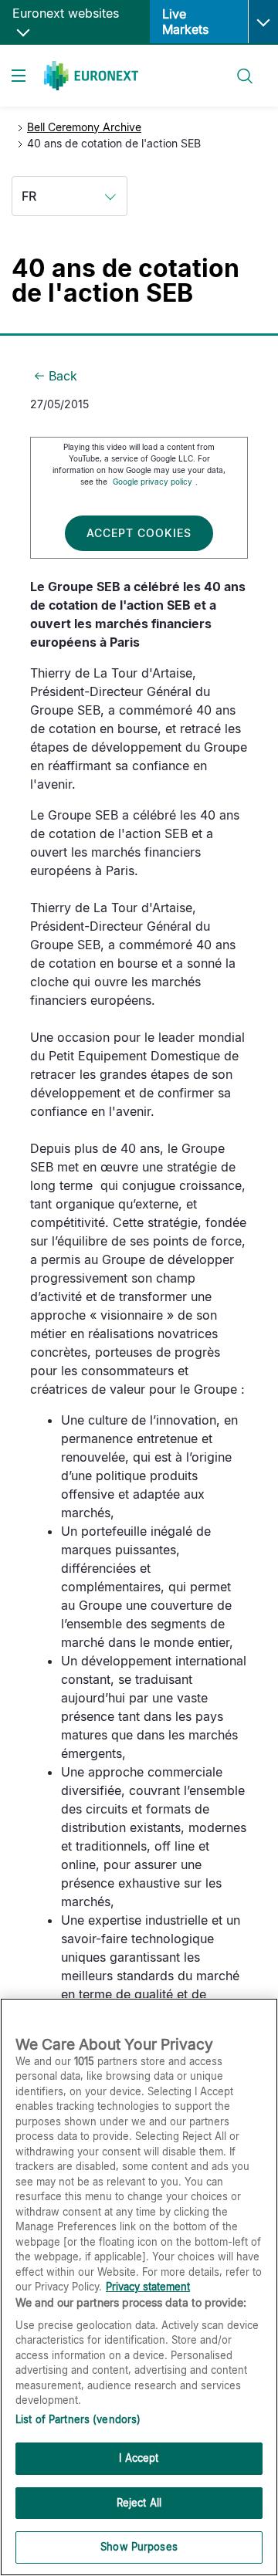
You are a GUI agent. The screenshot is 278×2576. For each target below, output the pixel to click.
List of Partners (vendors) (78, 2419)
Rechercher (239, 67)
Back (63, 376)
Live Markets (185, 22)
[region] (139, 2287)
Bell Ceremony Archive (84, 127)
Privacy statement (148, 2287)
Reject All (139, 2503)
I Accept (139, 2458)
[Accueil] (91, 76)
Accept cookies (139, 533)
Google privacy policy (153, 482)
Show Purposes (139, 2547)
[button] (263, 22)
